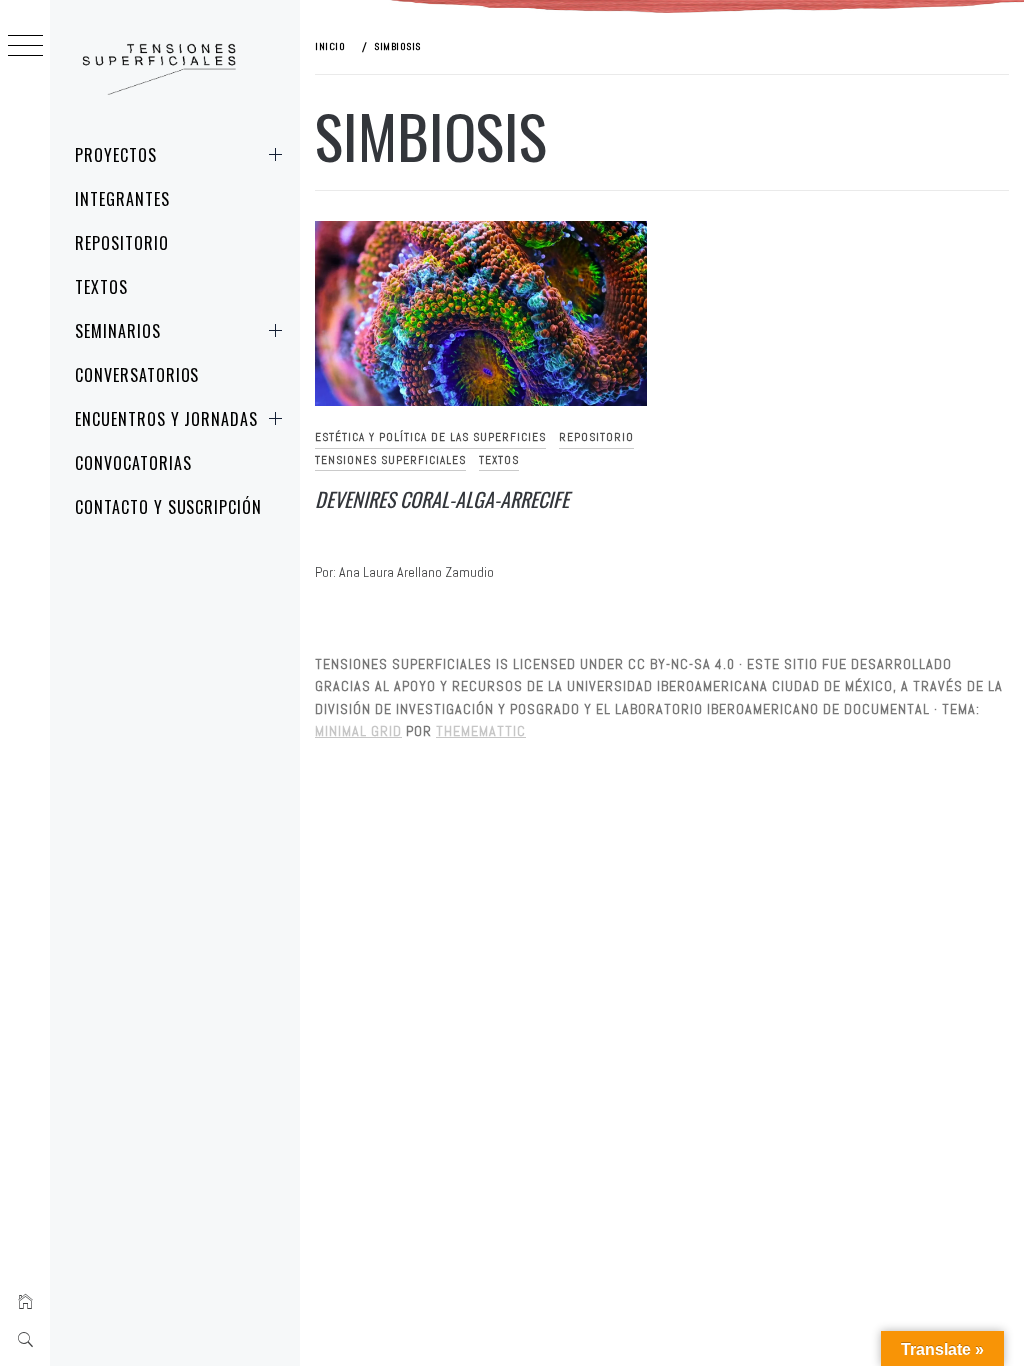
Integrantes (122, 199)
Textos (101, 287)
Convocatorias (133, 463)
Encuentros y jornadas (166, 419)
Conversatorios (137, 375)
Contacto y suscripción (168, 507)
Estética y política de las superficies (430, 437)
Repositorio (122, 243)
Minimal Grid (358, 731)
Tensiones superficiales (390, 460)
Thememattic (481, 731)
